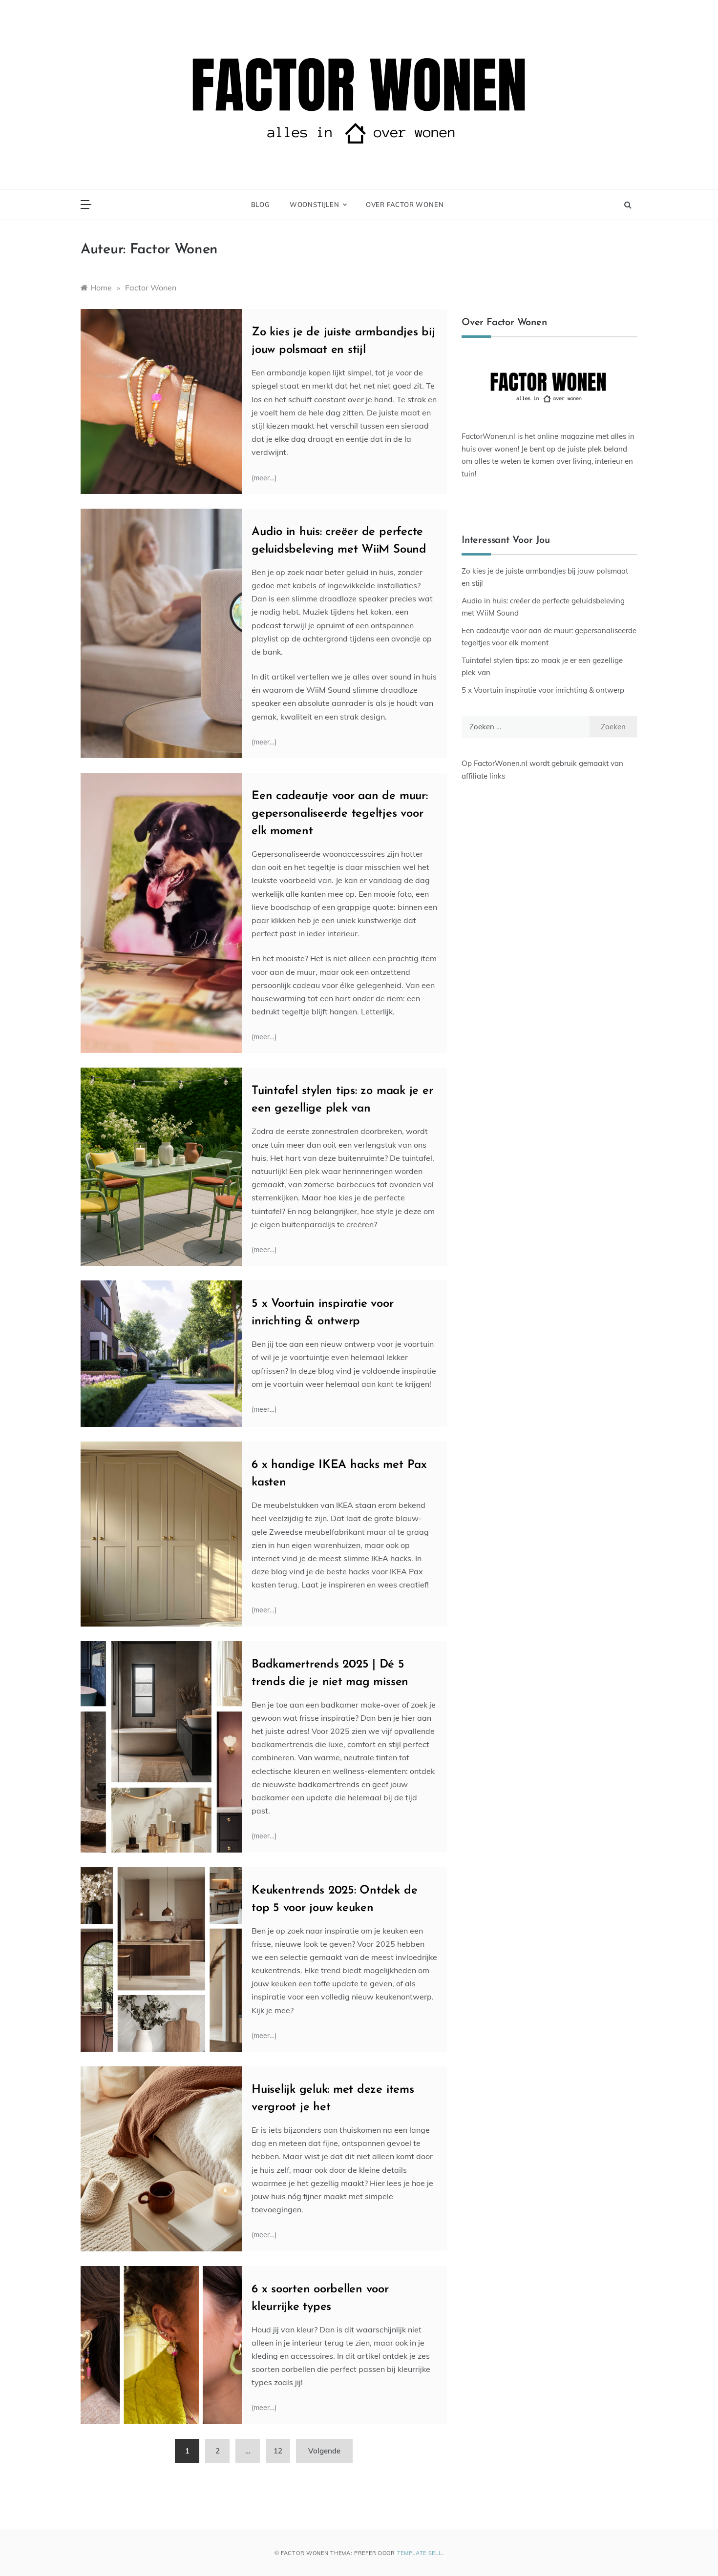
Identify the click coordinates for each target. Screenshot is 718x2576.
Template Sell (420, 2553)
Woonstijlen (315, 205)
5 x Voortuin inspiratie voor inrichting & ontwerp (543, 690)
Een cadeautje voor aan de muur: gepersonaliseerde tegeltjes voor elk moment (340, 814)
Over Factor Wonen (405, 205)
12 (278, 2451)
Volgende (324, 2451)
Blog (261, 205)
